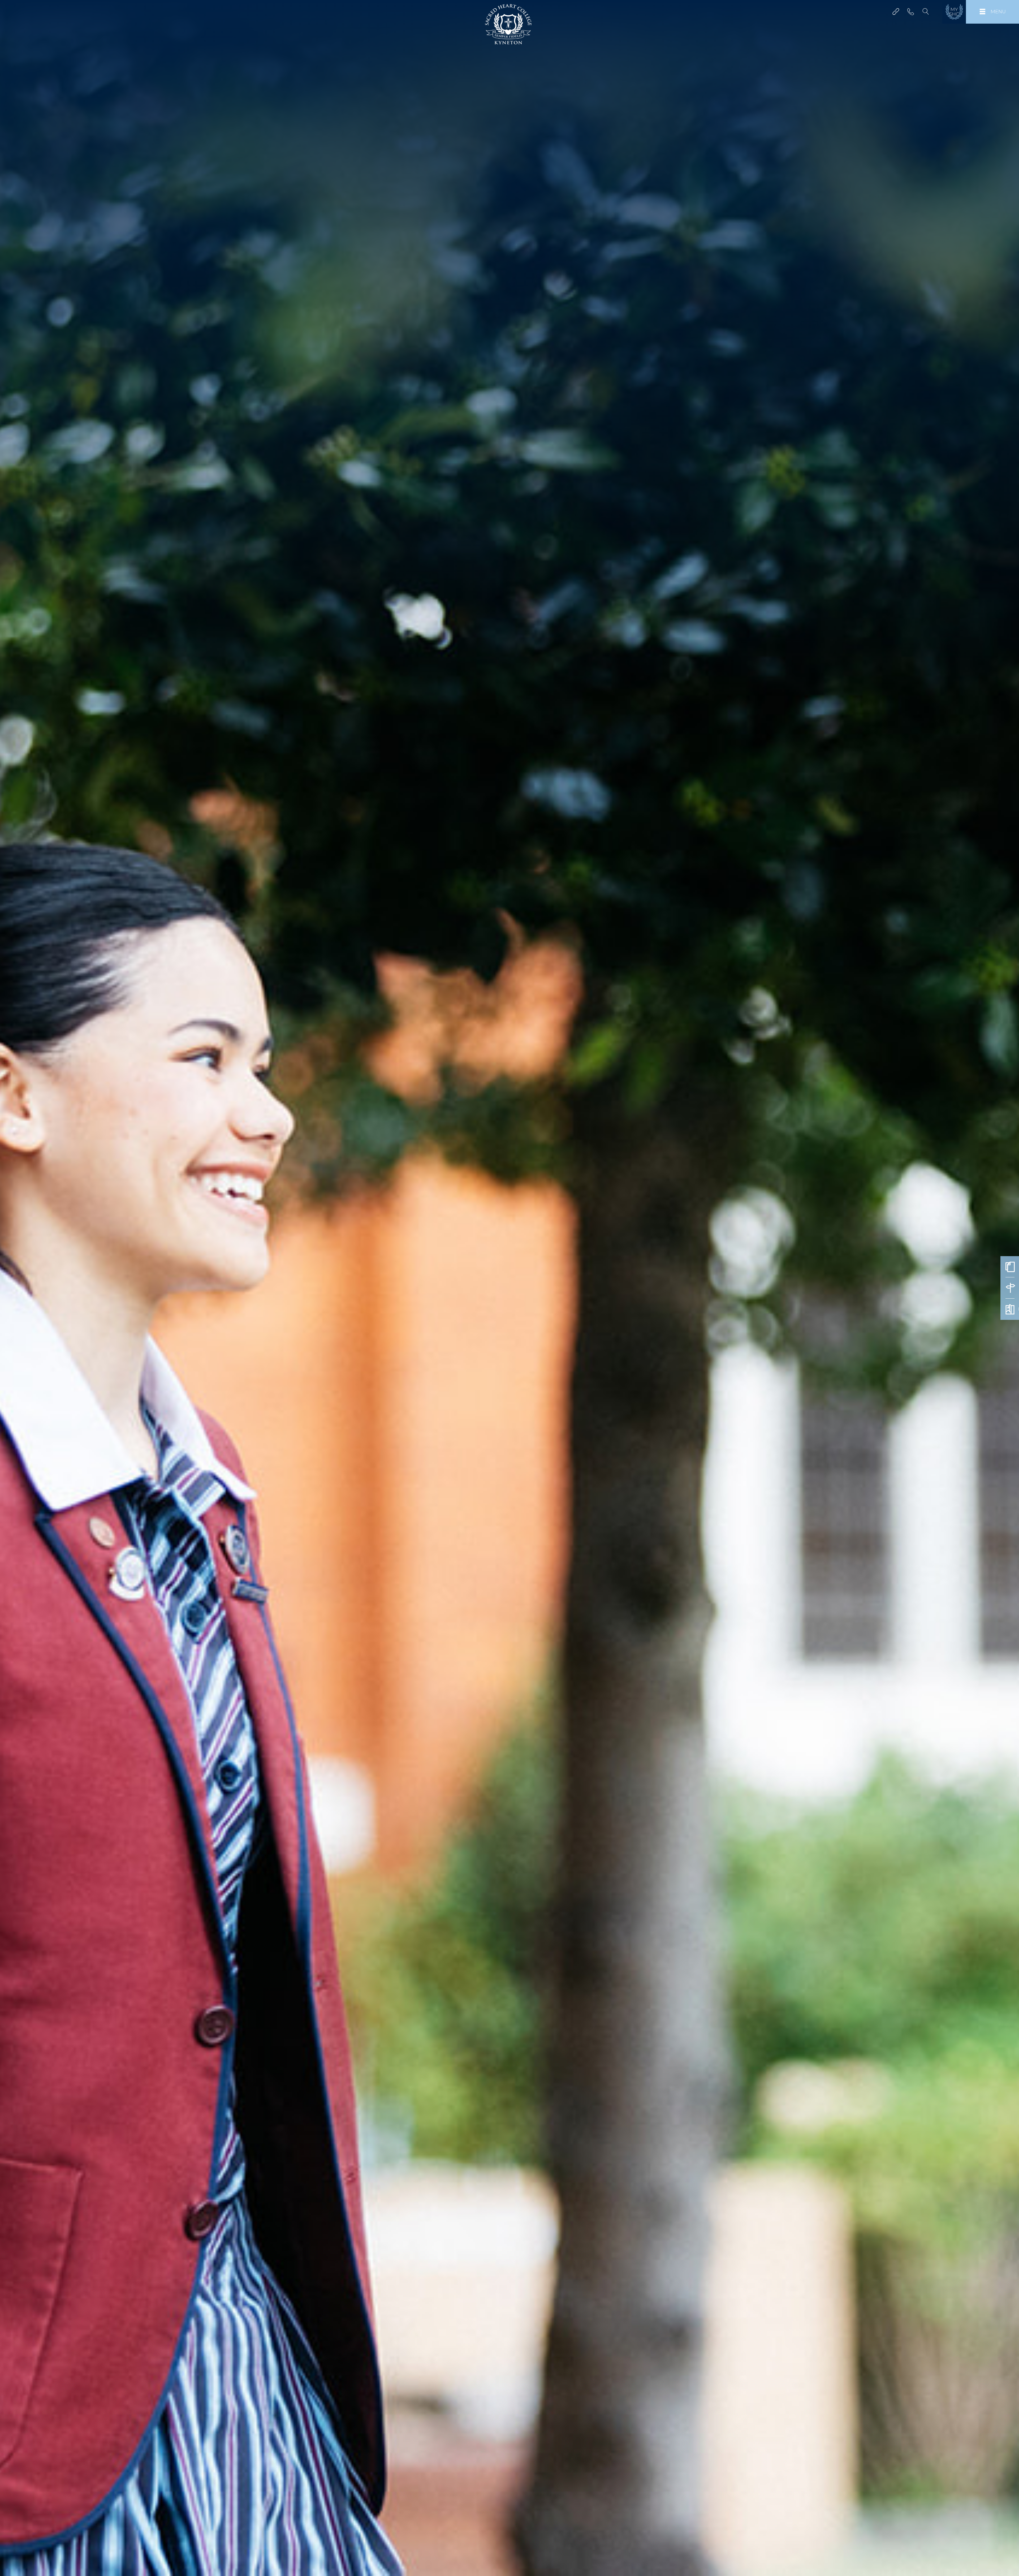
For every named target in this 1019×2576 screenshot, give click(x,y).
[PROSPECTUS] (1010, 1309)
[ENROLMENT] (1010, 1267)
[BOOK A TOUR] (1010, 1288)
